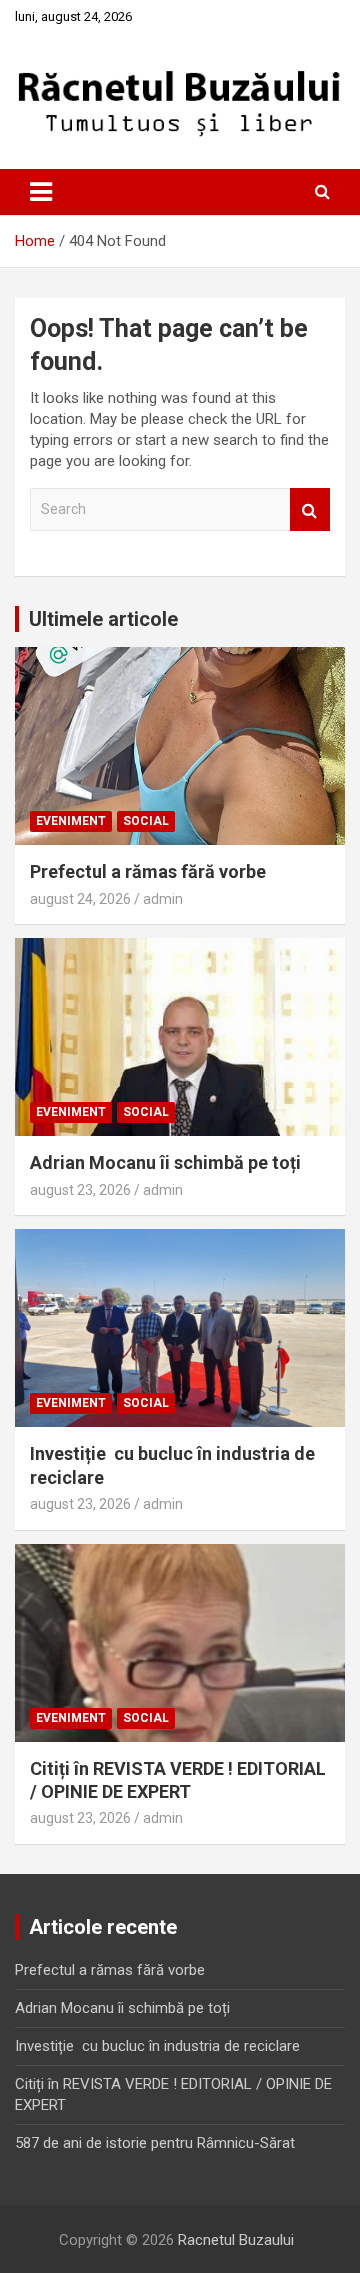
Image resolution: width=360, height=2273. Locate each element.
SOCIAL (146, 821)
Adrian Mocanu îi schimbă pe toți (165, 1162)
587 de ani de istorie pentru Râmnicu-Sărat (155, 2143)
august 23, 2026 (80, 1190)
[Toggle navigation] (41, 192)
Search (310, 509)
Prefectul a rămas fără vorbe (148, 871)
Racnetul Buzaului (236, 2240)
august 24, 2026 (80, 899)
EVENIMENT (71, 821)
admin (163, 899)
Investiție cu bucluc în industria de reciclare (157, 2046)
